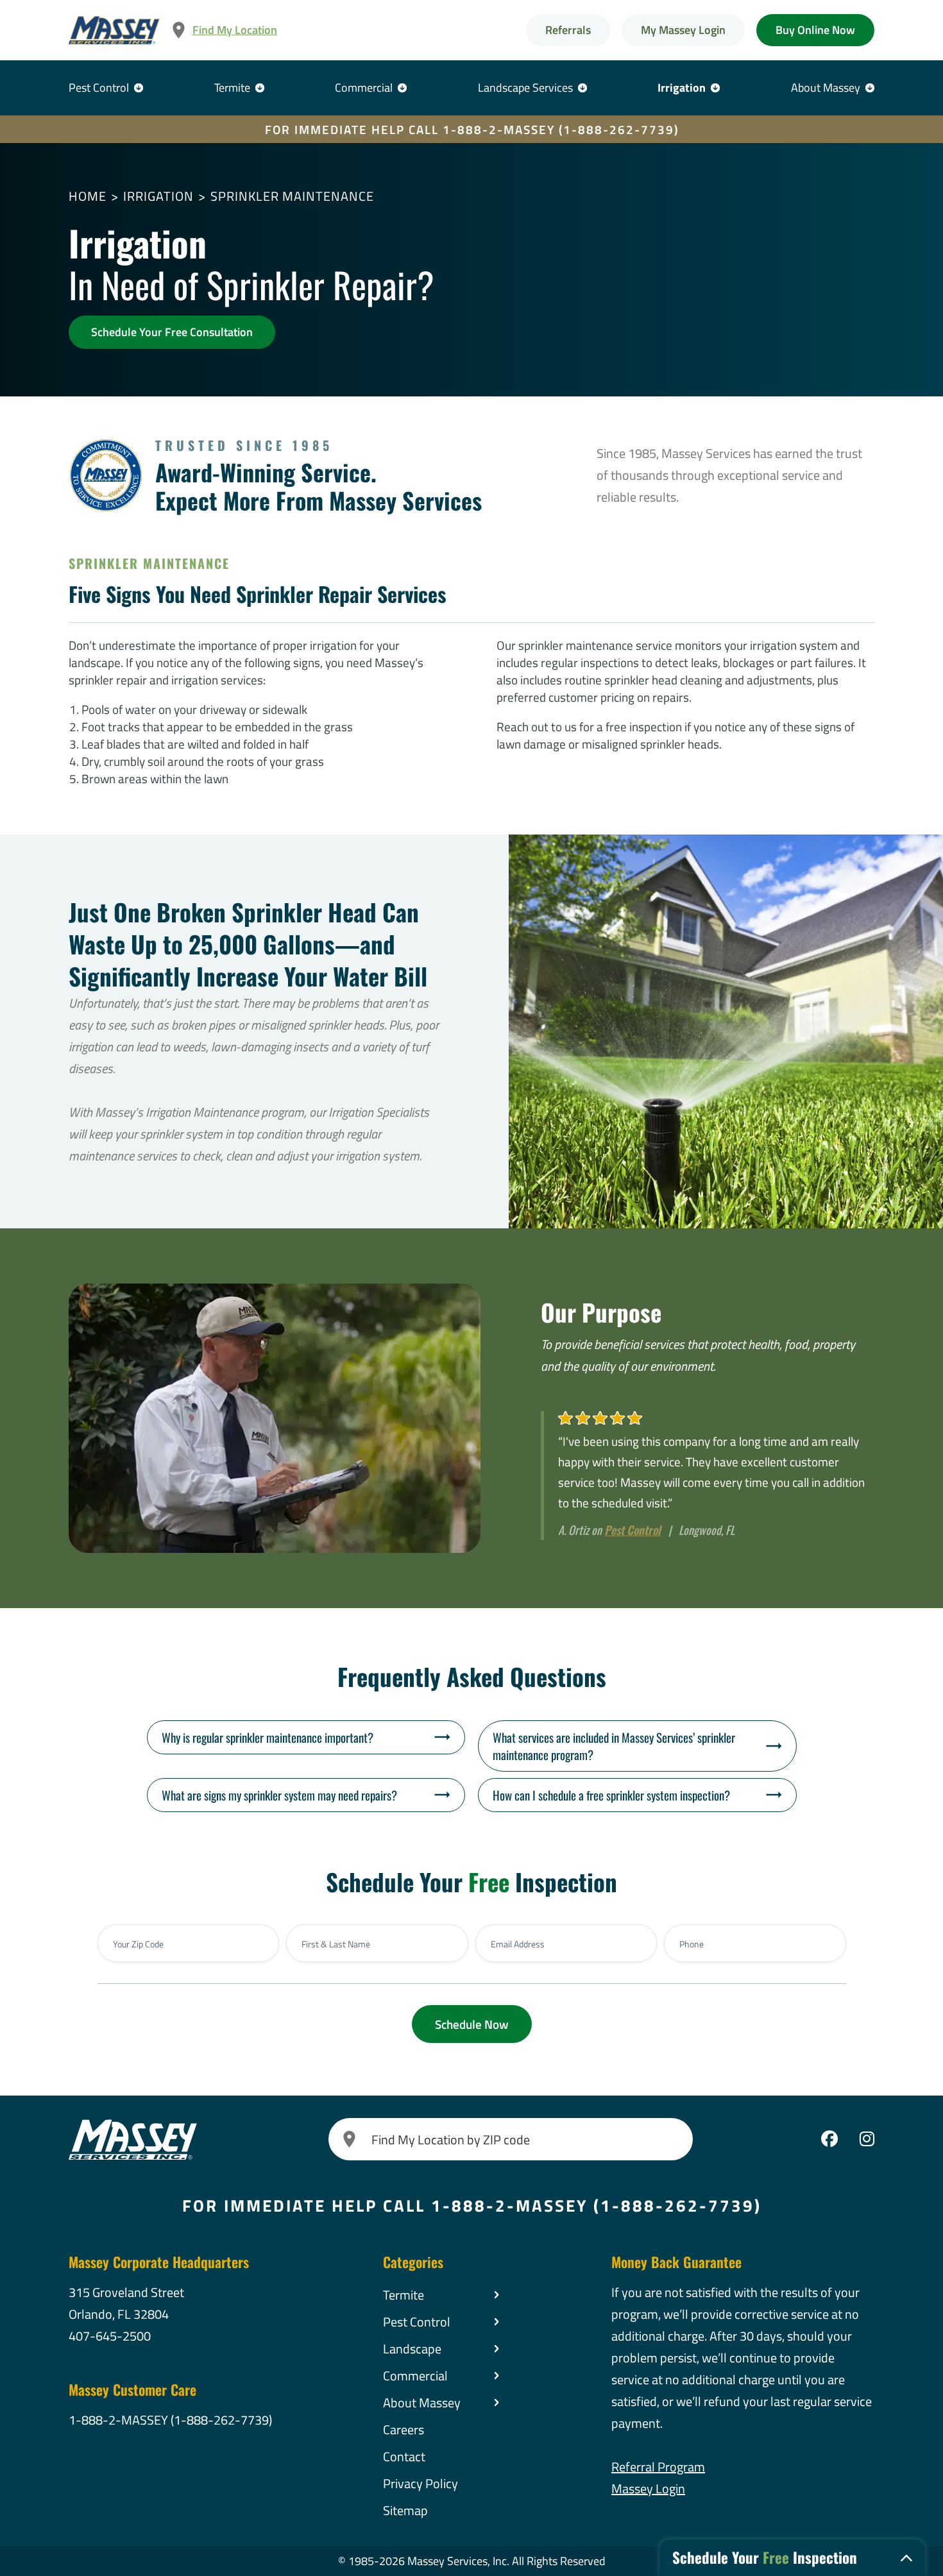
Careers (404, 2429)
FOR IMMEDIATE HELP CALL (472, 129)
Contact (404, 2456)
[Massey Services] (114, 30)
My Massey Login (683, 30)
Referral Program (658, 2467)
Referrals (568, 30)
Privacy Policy (421, 2483)
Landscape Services (525, 88)
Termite (232, 88)
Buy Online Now (815, 30)
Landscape (412, 2349)
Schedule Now (472, 2024)
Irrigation (682, 88)
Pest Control (99, 88)
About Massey (826, 88)
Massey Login (648, 2488)
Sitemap (405, 2510)
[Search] (350, 2139)
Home (88, 196)
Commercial (364, 88)
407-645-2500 (110, 2336)
